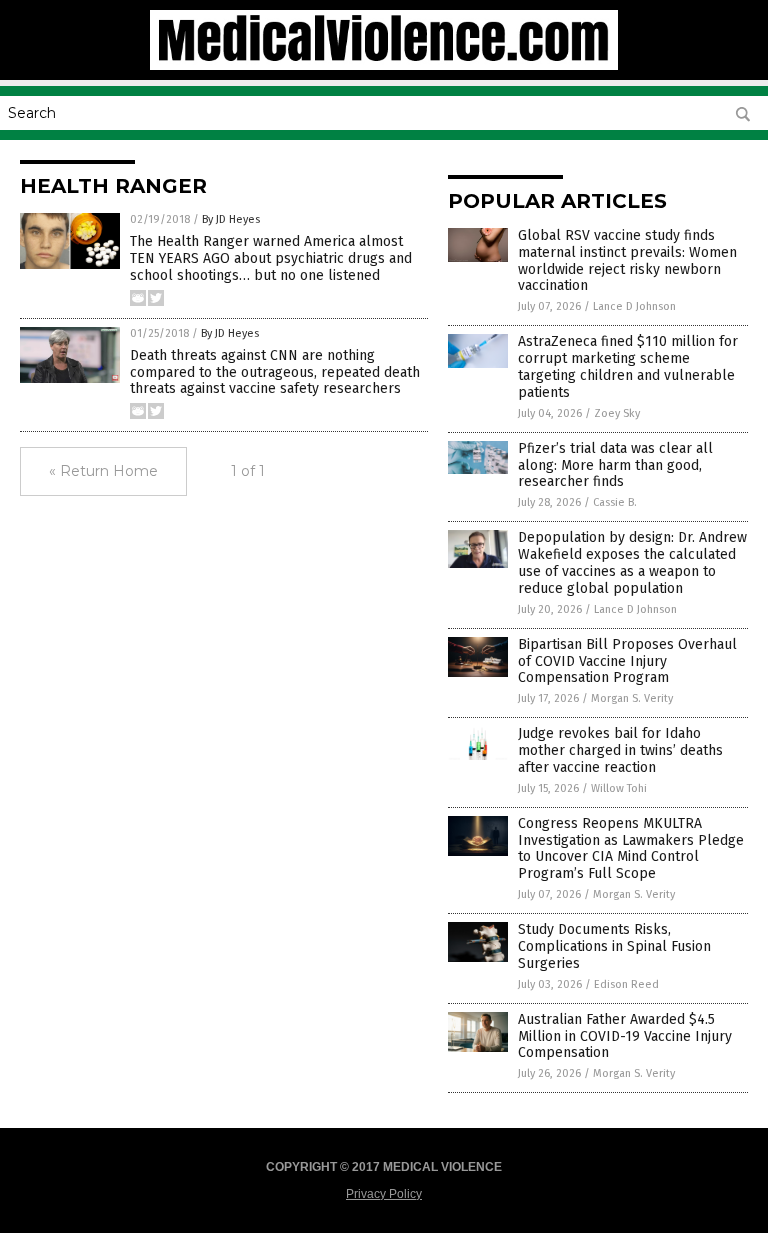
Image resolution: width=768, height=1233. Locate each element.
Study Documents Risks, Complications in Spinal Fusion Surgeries (614, 946)
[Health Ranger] (384, 66)
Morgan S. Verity (632, 698)
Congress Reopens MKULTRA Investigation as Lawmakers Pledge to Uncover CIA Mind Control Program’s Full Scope (631, 848)
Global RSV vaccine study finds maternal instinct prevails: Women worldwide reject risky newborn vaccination (627, 260)
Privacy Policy (384, 1194)
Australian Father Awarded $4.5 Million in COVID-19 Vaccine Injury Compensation (625, 1036)
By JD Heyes (231, 219)
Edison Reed (626, 984)
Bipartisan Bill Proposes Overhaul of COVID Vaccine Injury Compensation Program (627, 661)
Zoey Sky (617, 413)
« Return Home (103, 471)
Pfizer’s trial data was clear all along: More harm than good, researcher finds (615, 465)
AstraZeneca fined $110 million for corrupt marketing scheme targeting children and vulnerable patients (628, 366)
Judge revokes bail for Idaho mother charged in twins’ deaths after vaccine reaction (620, 750)
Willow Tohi (619, 788)
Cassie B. (615, 502)
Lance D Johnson (634, 306)
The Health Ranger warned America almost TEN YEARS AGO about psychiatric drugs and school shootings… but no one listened (271, 258)
